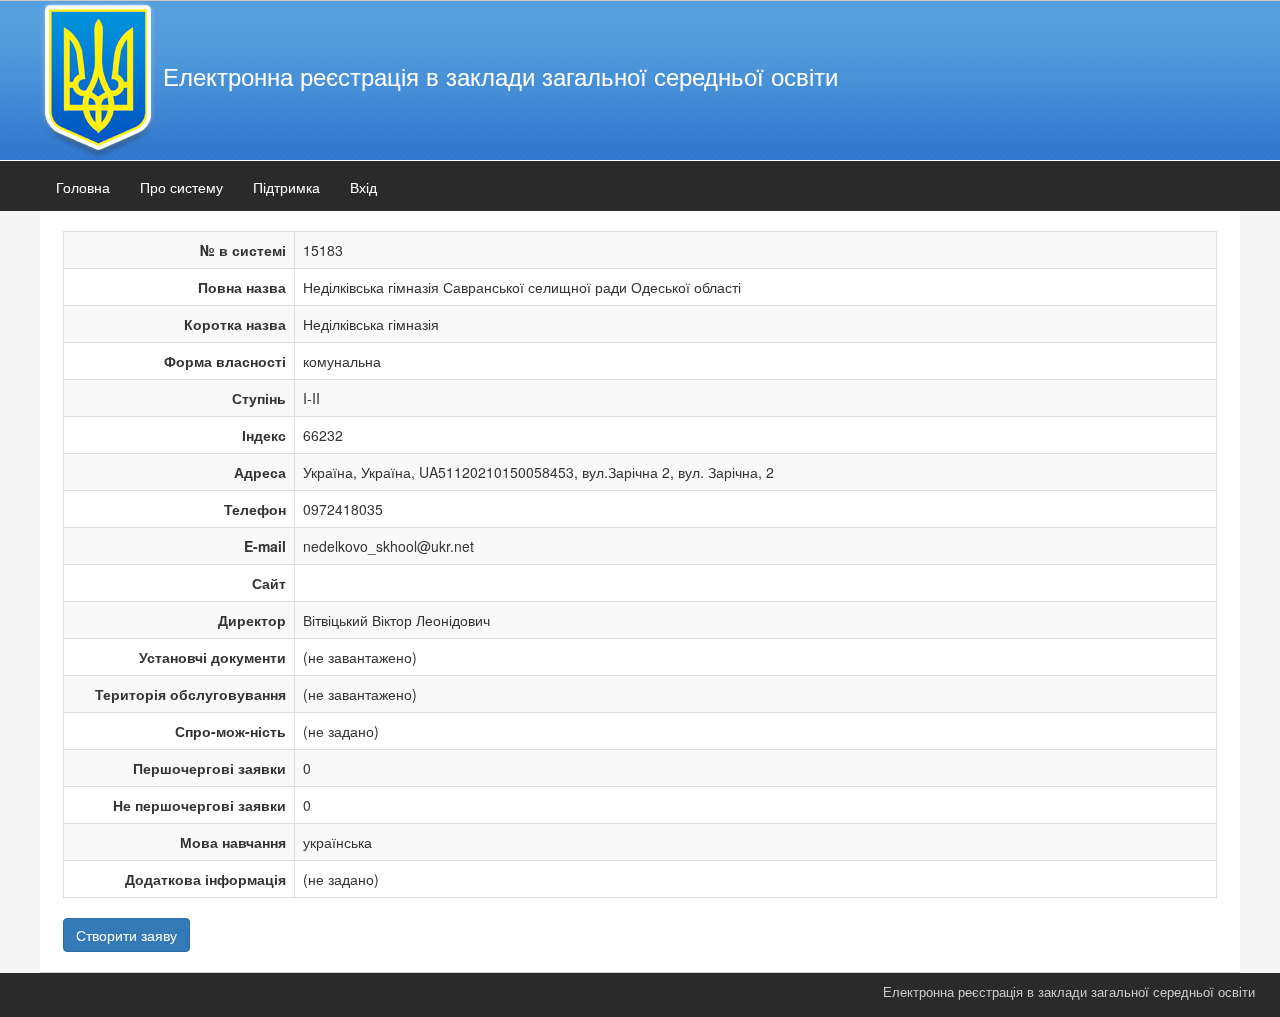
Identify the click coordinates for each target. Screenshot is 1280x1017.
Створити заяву (126, 935)
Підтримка (286, 187)
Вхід (363, 187)
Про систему (181, 187)
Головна (83, 187)
